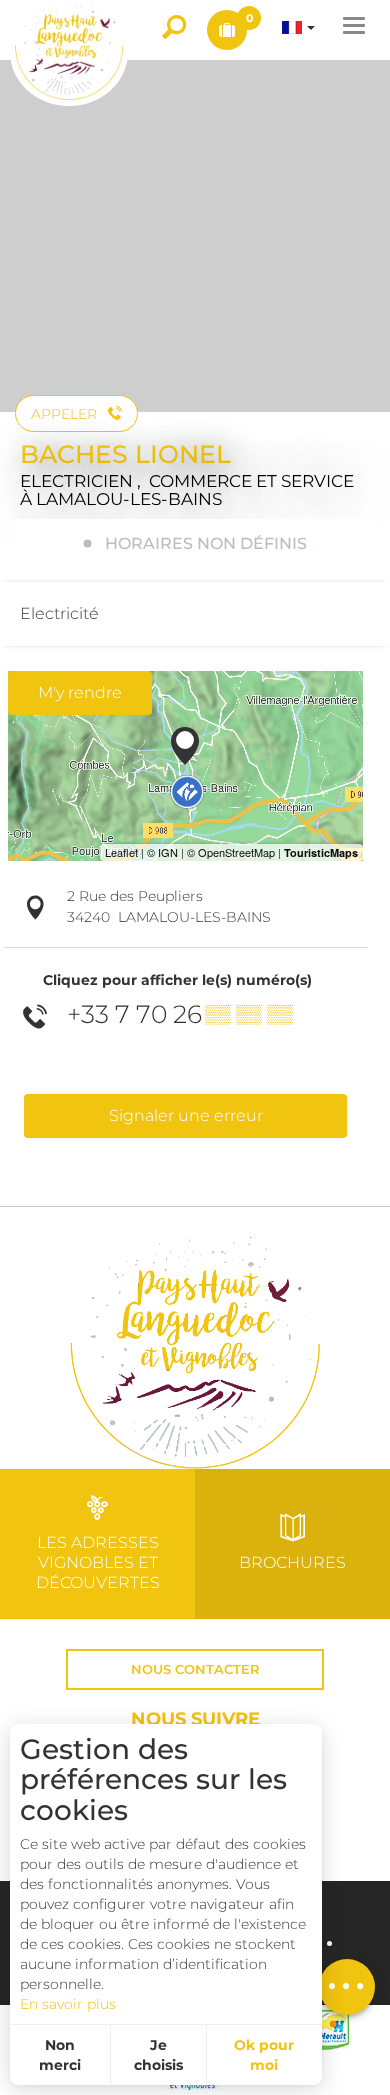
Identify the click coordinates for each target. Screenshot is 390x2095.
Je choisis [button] (158, 2055)
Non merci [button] (60, 2055)
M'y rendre (80, 692)
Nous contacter (195, 1669)
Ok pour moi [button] (264, 2055)
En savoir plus (68, 2004)
